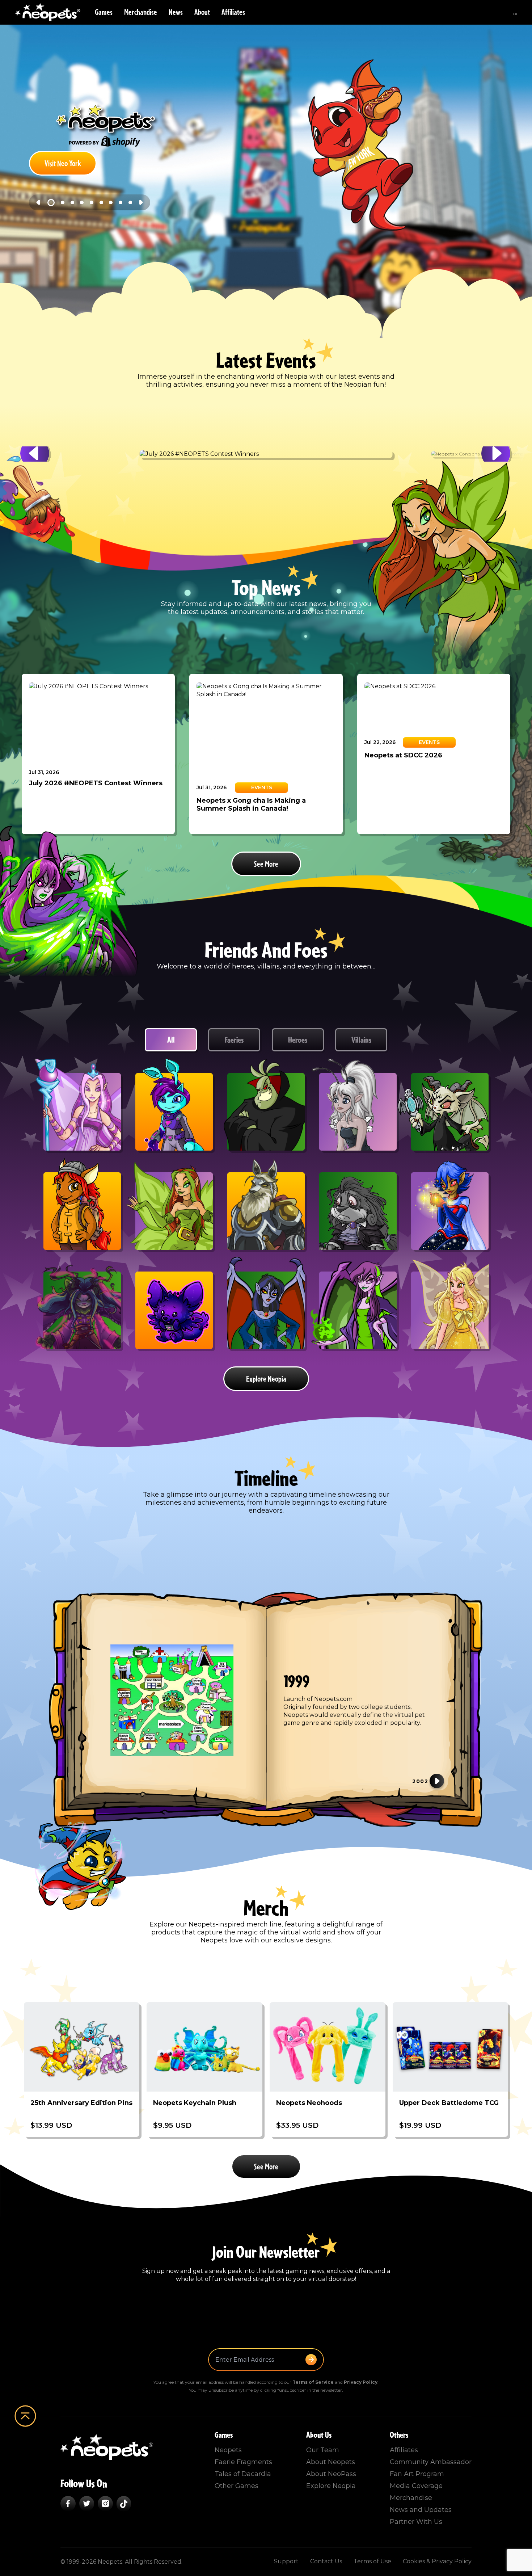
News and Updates (421, 2510)
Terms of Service (313, 2382)
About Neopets (331, 2462)
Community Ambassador (431, 2462)
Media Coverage (416, 2486)
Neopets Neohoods (309, 2103)
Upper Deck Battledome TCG (449, 2103)
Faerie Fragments (243, 2462)
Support (286, 2561)
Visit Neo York (63, 164)
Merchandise (141, 12)
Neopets (228, 2450)
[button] (35, 454)
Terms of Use (372, 2561)
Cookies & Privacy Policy (437, 2561)
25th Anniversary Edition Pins (81, 2103)
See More (266, 864)
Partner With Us (416, 2522)
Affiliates (233, 12)
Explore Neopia (266, 1379)
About (202, 12)
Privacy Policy (361, 2382)
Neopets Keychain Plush (195, 2103)
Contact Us (326, 2561)
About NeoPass (331, 2474)
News (176, 12)
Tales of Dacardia (243, 2474)
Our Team (323, 2450)
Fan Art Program (417, 2474)
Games (104, 12)
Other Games (237, 2486)
